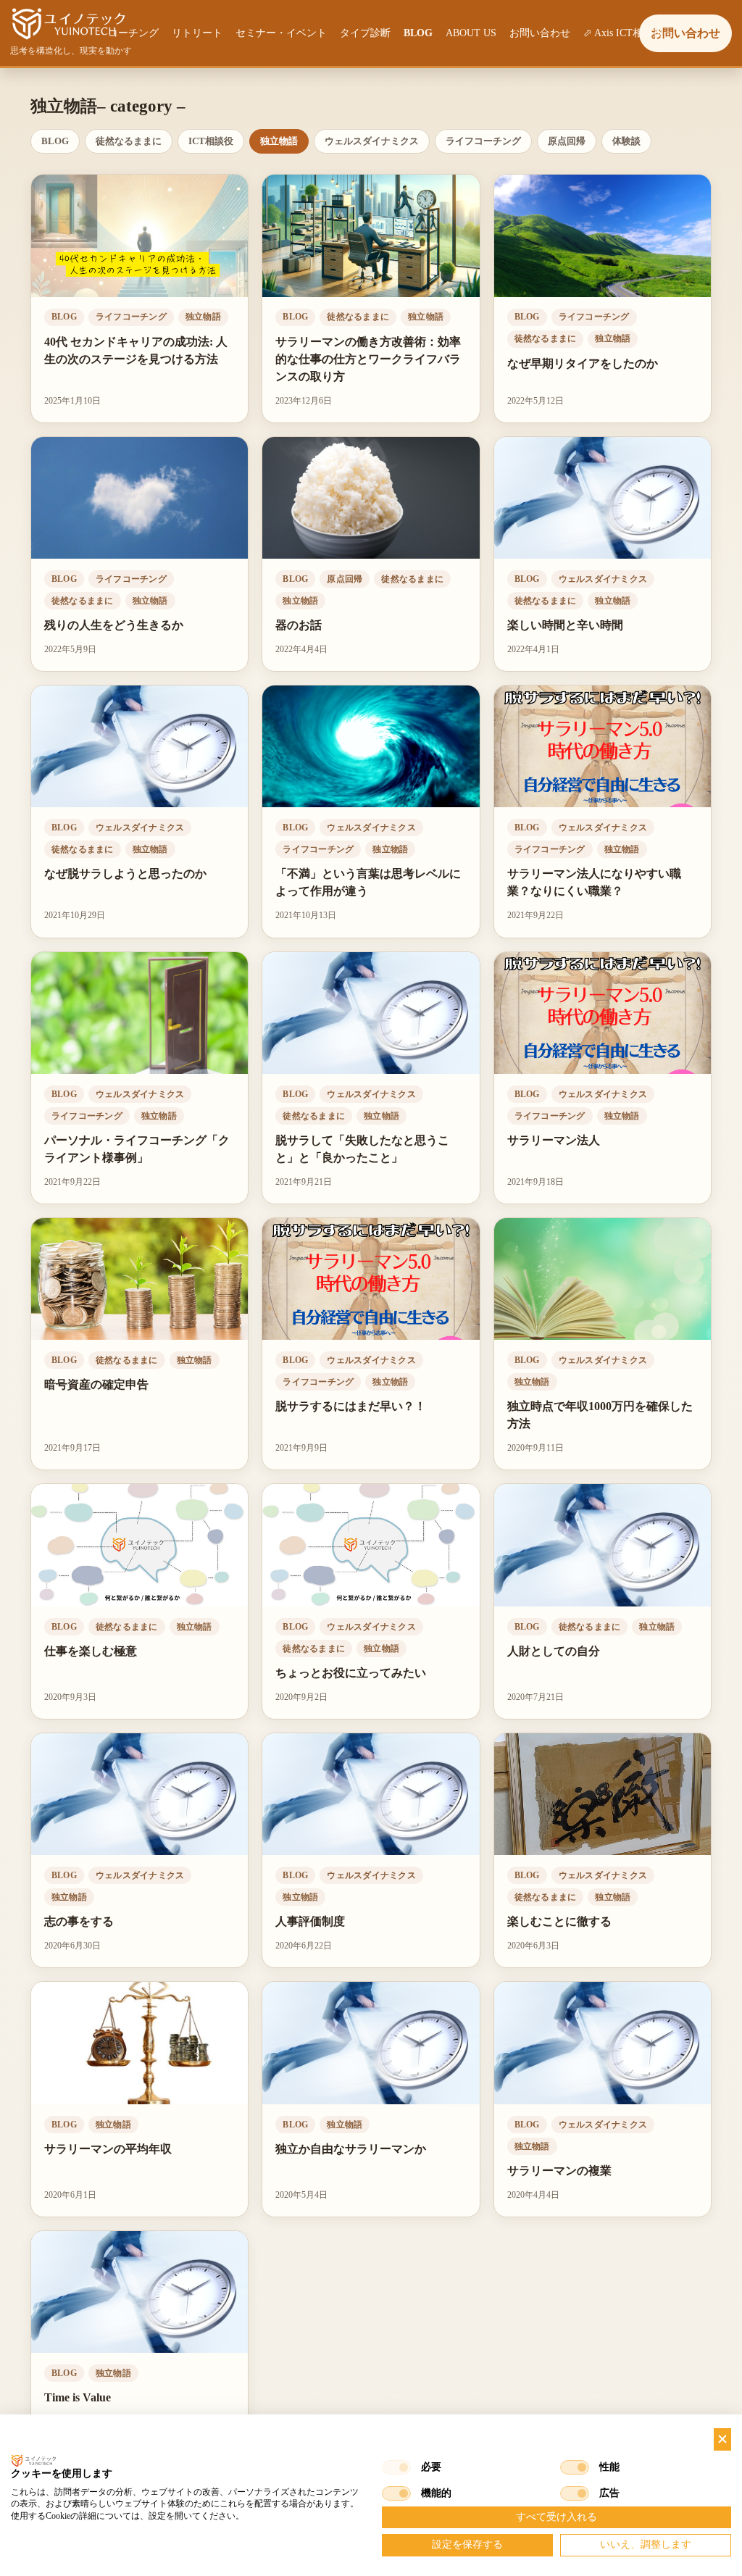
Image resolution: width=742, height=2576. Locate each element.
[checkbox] (396, 2467)
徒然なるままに (129, 141)
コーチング (133, 33)
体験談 (626, 141)
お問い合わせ (540, 33)
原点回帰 (567, 141)
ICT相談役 (211, 141)
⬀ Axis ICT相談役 (623, 33)
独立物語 (279, 141)
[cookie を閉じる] (722, 2439)
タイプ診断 (365, 33)
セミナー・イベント (281, 33)
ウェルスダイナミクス (372, 141)
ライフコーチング (483, 141)
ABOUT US (471, 33)
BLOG (418, 33)
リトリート (197, 33)
